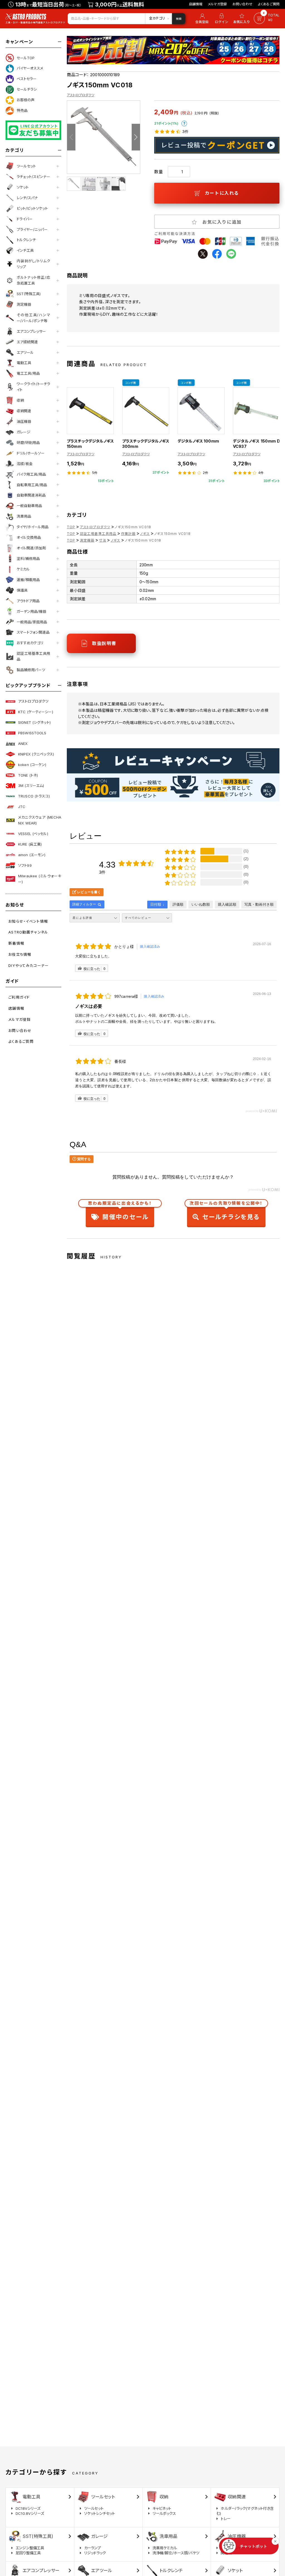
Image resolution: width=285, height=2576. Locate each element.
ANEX (23, 744)
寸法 (102, 540)
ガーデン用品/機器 (31, 611)
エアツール (25, 352)
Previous (71, 137)
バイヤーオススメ (30, 68)
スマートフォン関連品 (33, 632)
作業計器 (128, 534)
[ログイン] (222, 19)
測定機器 (24, 304)
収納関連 (24, 411)
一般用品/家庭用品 (32, 622)
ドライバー (25, 219)
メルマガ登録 (217, 4)
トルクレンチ (26, 240)
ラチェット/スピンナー (33, 177)
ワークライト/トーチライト (33, 387)
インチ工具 (25, 250)
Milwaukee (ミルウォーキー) (40, 879)
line (231, 254)
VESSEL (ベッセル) (33, 834)
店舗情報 (196, 4)
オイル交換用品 (29, 537)
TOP (71, 527)
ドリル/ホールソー (31, 453)
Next (136, 137)
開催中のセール (120, 1212)
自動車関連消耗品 (31, 495)
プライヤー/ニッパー (32, 229)
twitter (203, 254)
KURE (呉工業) (30, 844)
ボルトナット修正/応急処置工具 (33, 280)
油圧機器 (24, 421)
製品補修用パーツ (31, 670)
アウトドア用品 (28, 601)
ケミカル (23, 569)
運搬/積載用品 (28, 580)
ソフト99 (25, 865)
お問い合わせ (242, 4)
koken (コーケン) (32, 765)
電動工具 (24, 363)
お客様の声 (26, 100)
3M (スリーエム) (31, 786)
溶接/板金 (25, 464)
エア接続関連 (27, 342)
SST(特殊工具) (29, 294)
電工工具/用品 (28, 373)
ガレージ (24, 432)
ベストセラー (27, 79)
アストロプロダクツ (33, 701)
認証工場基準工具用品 (33, 656)
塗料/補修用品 (28, 559)
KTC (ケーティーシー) (36, 712)
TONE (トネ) (28, 775)
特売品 (22, 110)
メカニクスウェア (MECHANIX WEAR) (40, 820)
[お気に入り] (242, 19)
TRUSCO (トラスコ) (34, 796)
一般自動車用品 (29, 506)
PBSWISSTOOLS (32, 733)
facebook (217, 254)
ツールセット (26, 166)
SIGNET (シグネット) (34, 722)
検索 (179, 19)
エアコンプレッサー (31, 331)
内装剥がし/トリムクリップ (33, 264)
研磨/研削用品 (28, 443)
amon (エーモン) (32, 855)
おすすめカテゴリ (30, 643)
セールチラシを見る (226, 1212)
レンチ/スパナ (27, 198)
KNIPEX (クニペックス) (36, 754)
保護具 (22, 590)
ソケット (23, 187)
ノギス (145, 534)
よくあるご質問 (269, 4)
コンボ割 (131, 383)
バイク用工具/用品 (31, 474)
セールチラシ (27, 89)
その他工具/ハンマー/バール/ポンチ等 (33, 318)
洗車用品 (24, 516)
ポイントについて (184, 124)
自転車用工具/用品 (32, 485)
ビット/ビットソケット (32, 208)
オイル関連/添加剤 (31, 548)
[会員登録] (201, 19)
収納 (20, 400)
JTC (22, 807)
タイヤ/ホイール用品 (33, 527)
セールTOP (26, 58)
